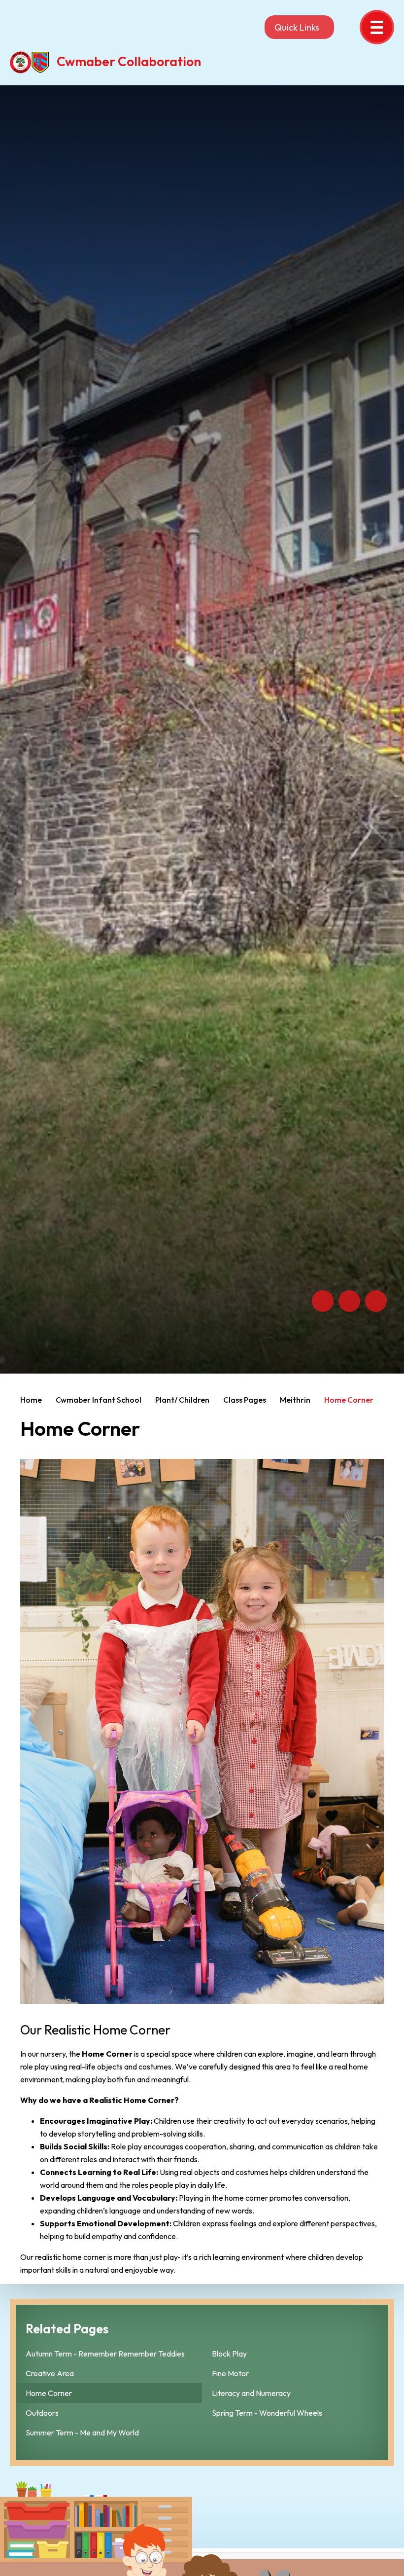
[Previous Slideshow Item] (323, 1301)
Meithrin (295, 1400)
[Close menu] (377, 27)
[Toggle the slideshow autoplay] (376, 1301)
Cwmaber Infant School (99, 1400)
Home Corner (349, 1400)
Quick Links (297, 27)
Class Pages (245, 1400)
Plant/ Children (182, 1400)
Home (31, 1400)
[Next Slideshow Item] (349, 1301)
